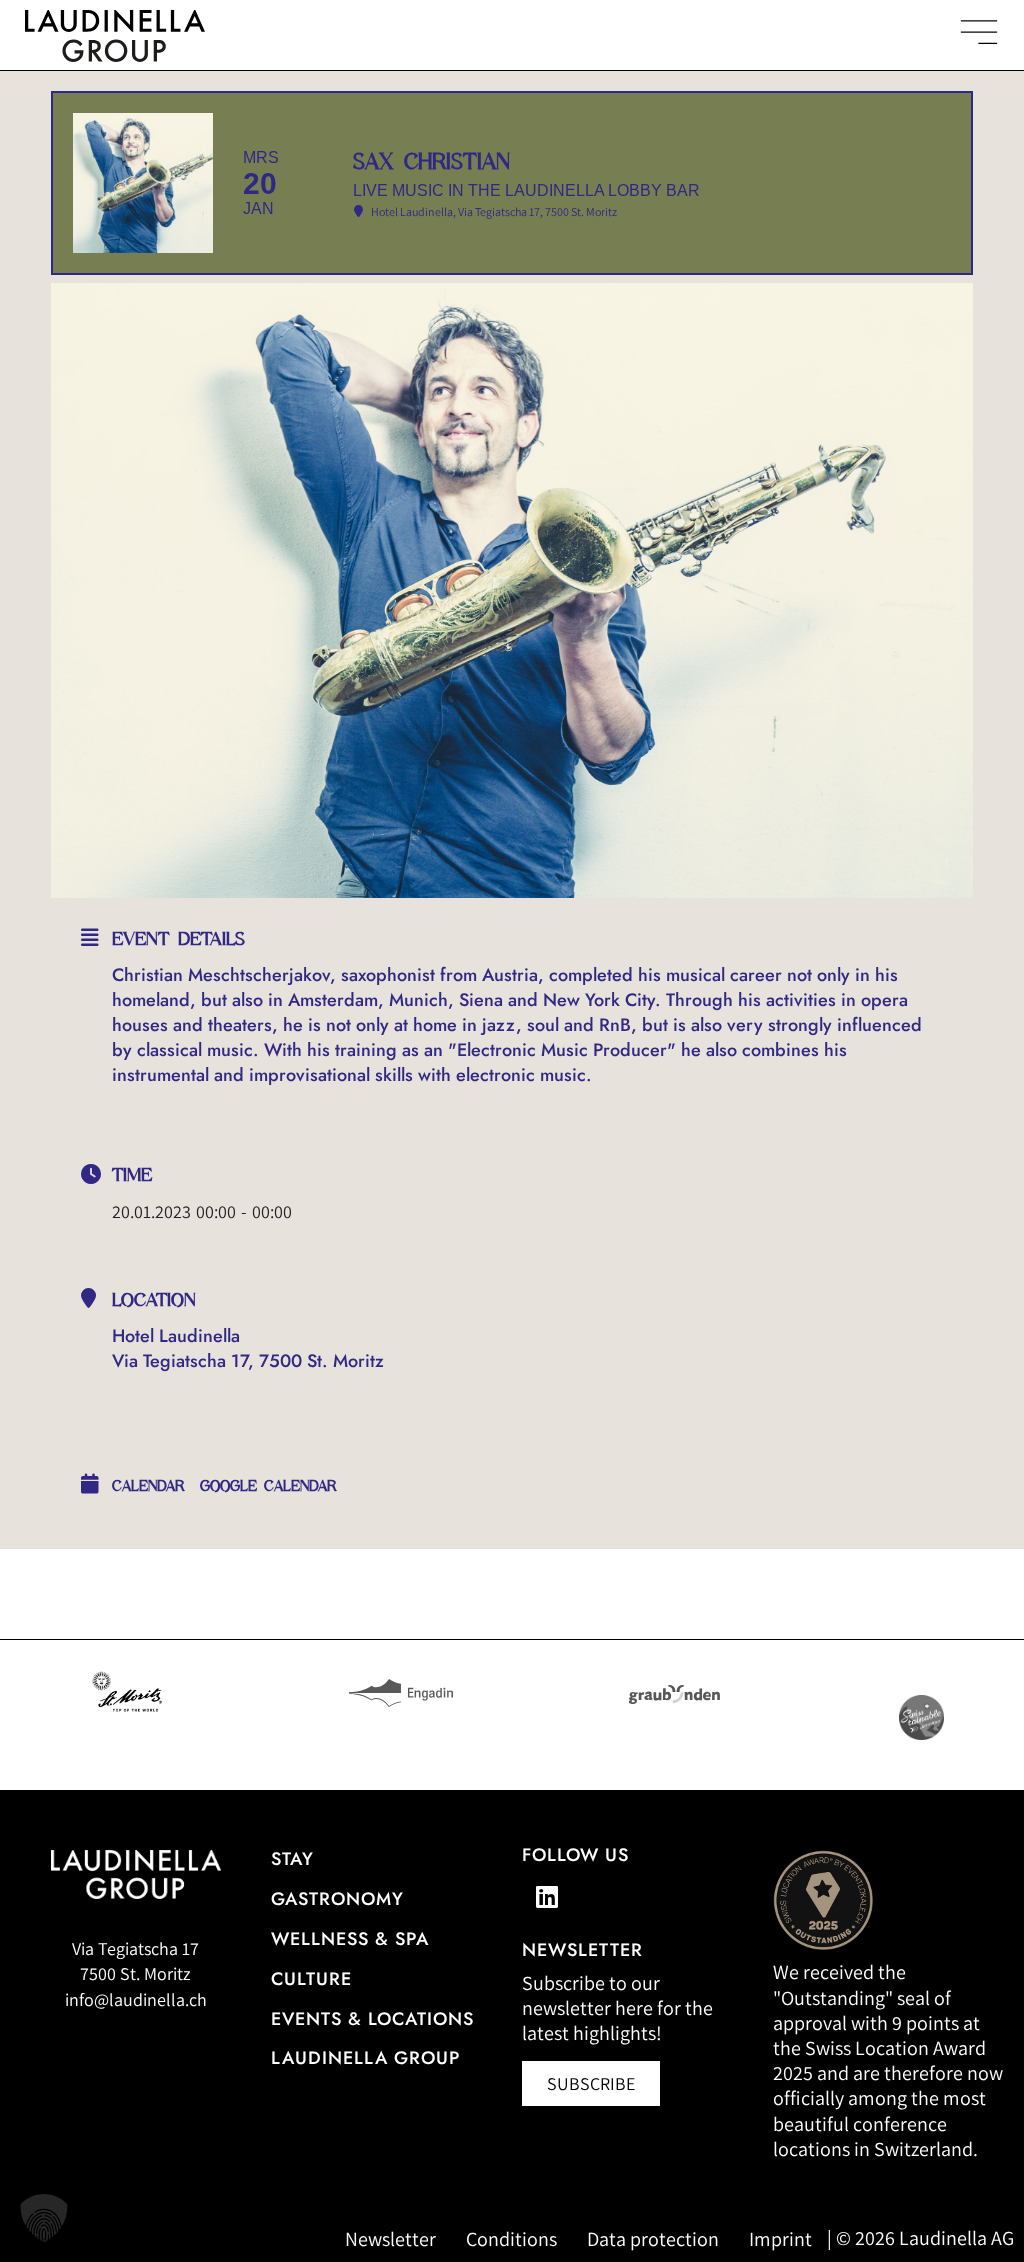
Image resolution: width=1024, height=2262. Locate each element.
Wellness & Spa (350, 1939)
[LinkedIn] (547, 1896)
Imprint (780, 2239)
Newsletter (390, 2239)
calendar (148, 1486)
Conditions (511, 2239)
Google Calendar (268, 1486)
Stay (292, 1859)
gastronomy (337, 1899)
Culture (311, 1979)
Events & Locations (372, 2019)
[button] (44, 2218)
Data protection (653, 2239)
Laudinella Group (365, 2058)
